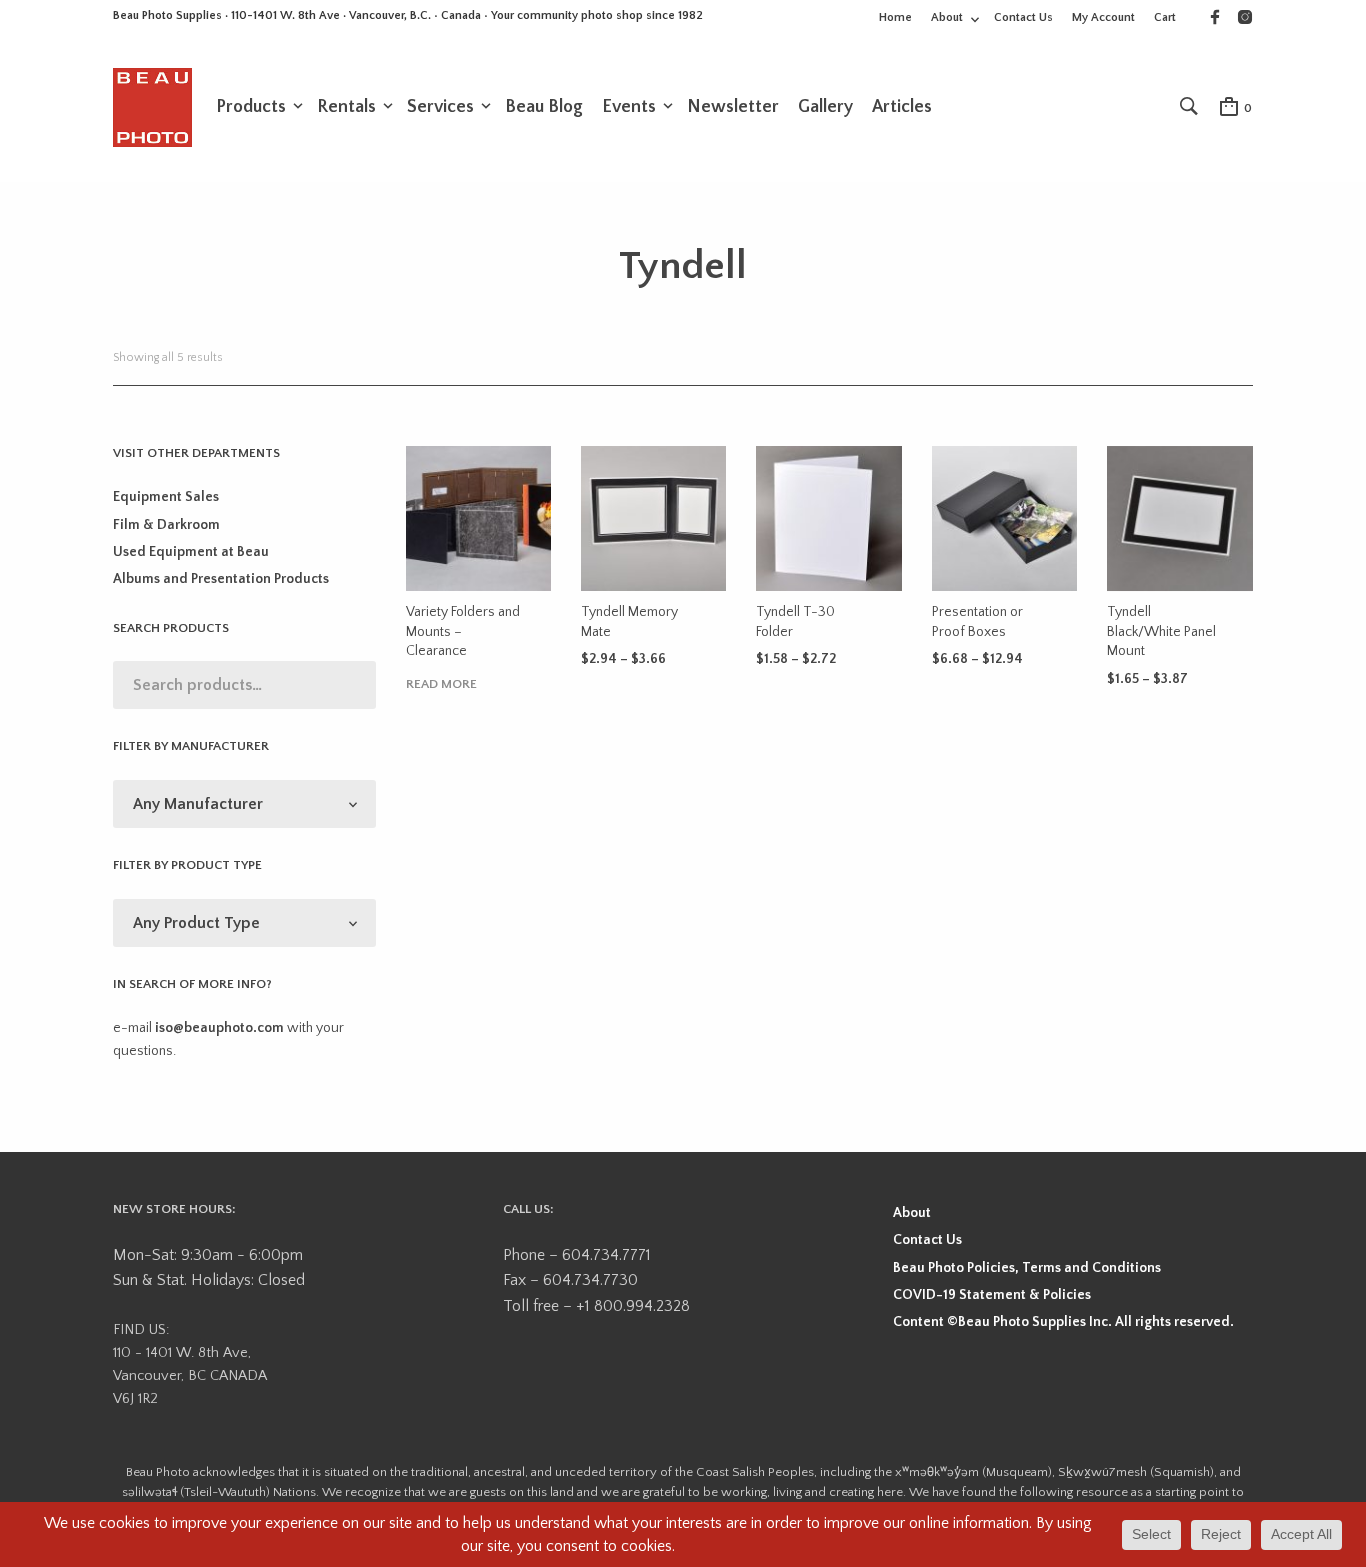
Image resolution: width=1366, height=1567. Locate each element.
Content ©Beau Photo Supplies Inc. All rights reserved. (1063, 1322)
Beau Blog (544, 107)
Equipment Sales (166, 497)
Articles (902, 107)
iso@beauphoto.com (219, 1028)
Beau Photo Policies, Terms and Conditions (1027, 1268)
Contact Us (1023, 17)
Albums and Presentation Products (221, 579)
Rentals (346, 107)
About (947, 17)
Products (251, 107)
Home (895, 17)
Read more (441, 684)
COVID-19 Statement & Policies (992, 1295)
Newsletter (733, 107)
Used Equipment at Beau (191, 552)
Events (629, 107)
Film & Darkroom (166, 525)
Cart (1165, 17)
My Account (1103, 17)
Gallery (825, 107)
